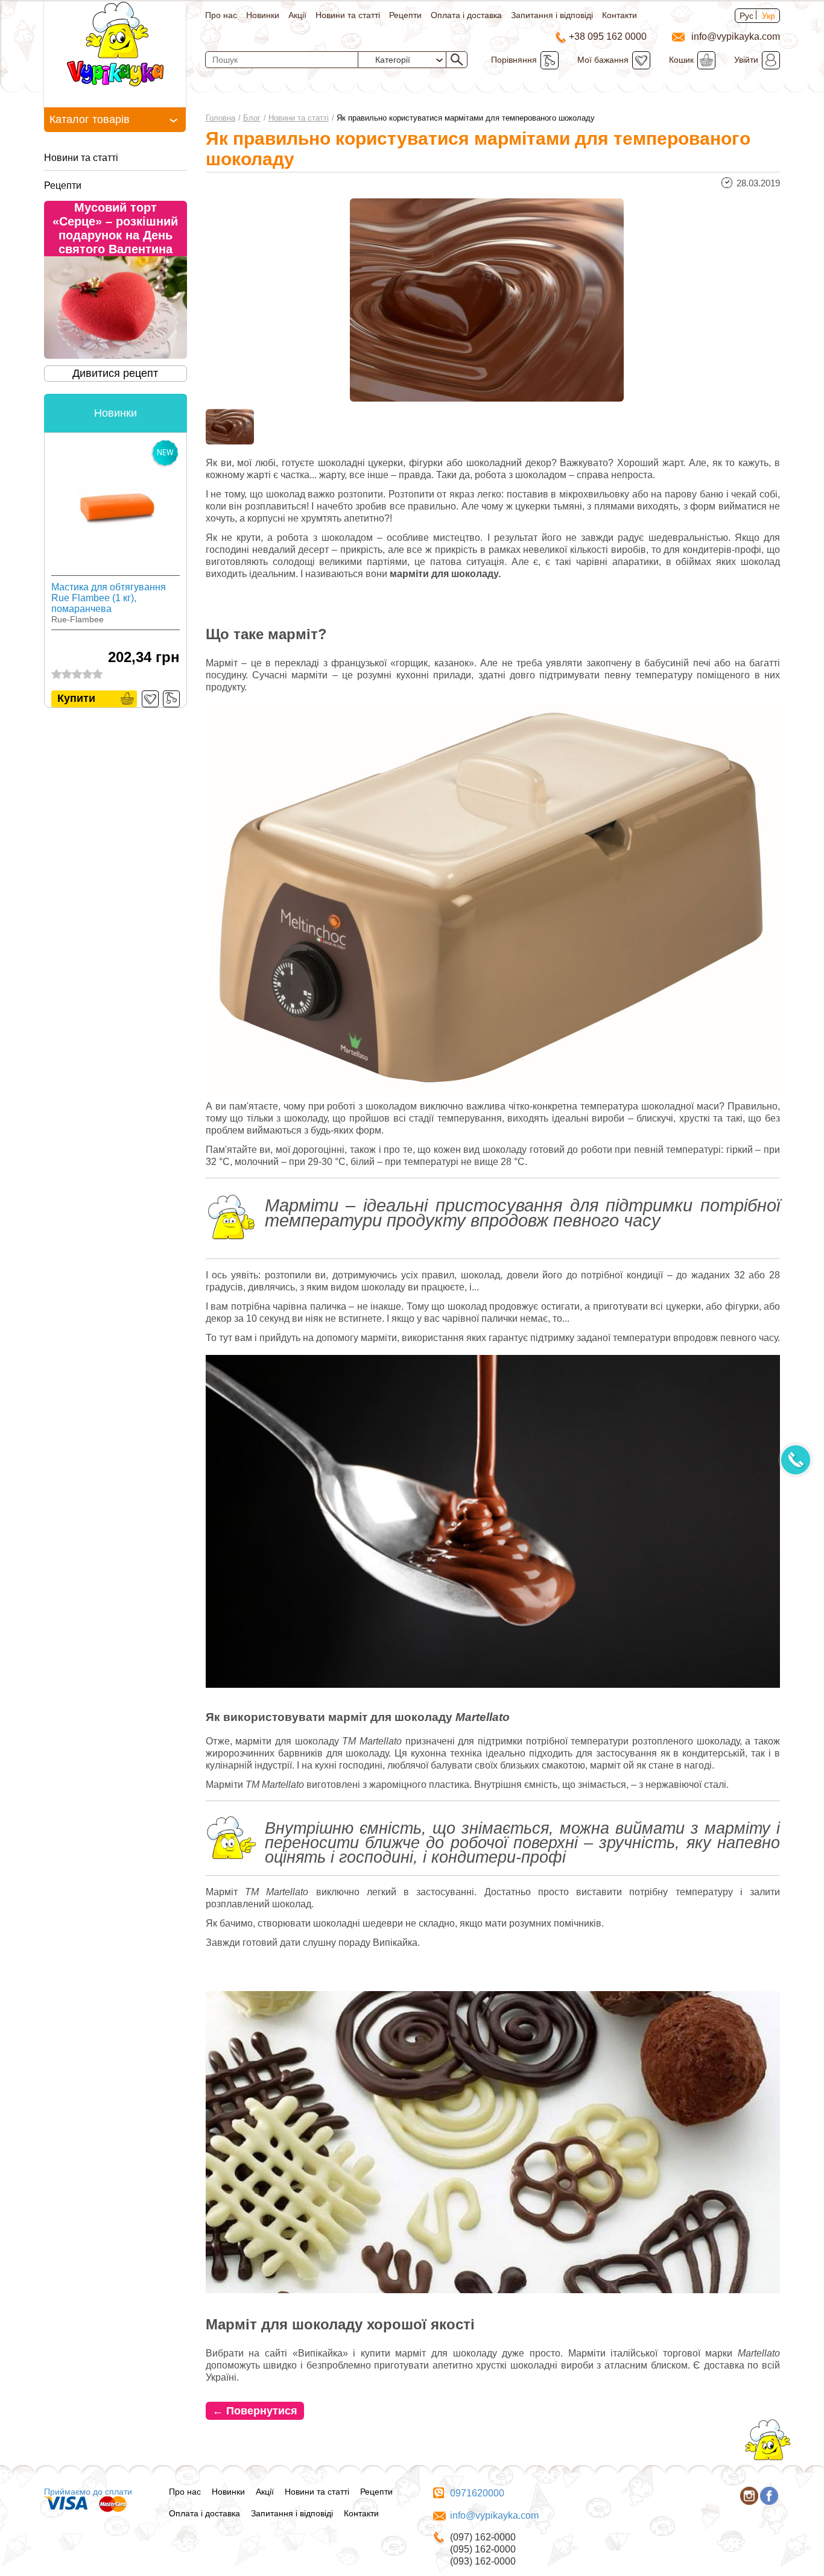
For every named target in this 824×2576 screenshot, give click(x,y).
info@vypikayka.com (494, 2515)
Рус (746, 16)
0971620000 (477, 2493)
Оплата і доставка (466, 15)
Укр (769, 16)
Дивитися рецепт (115, 373)
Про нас (221, 15)
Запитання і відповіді (552, 15)
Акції (297, 15)
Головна (220, 118)
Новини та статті (348, 15)
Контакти (620, 15)
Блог (252, 118)
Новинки (263, 15)
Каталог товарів (90, 119)
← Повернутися (255, 2411)
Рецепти (405, 15)
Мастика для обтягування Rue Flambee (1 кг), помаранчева (109, 598)
